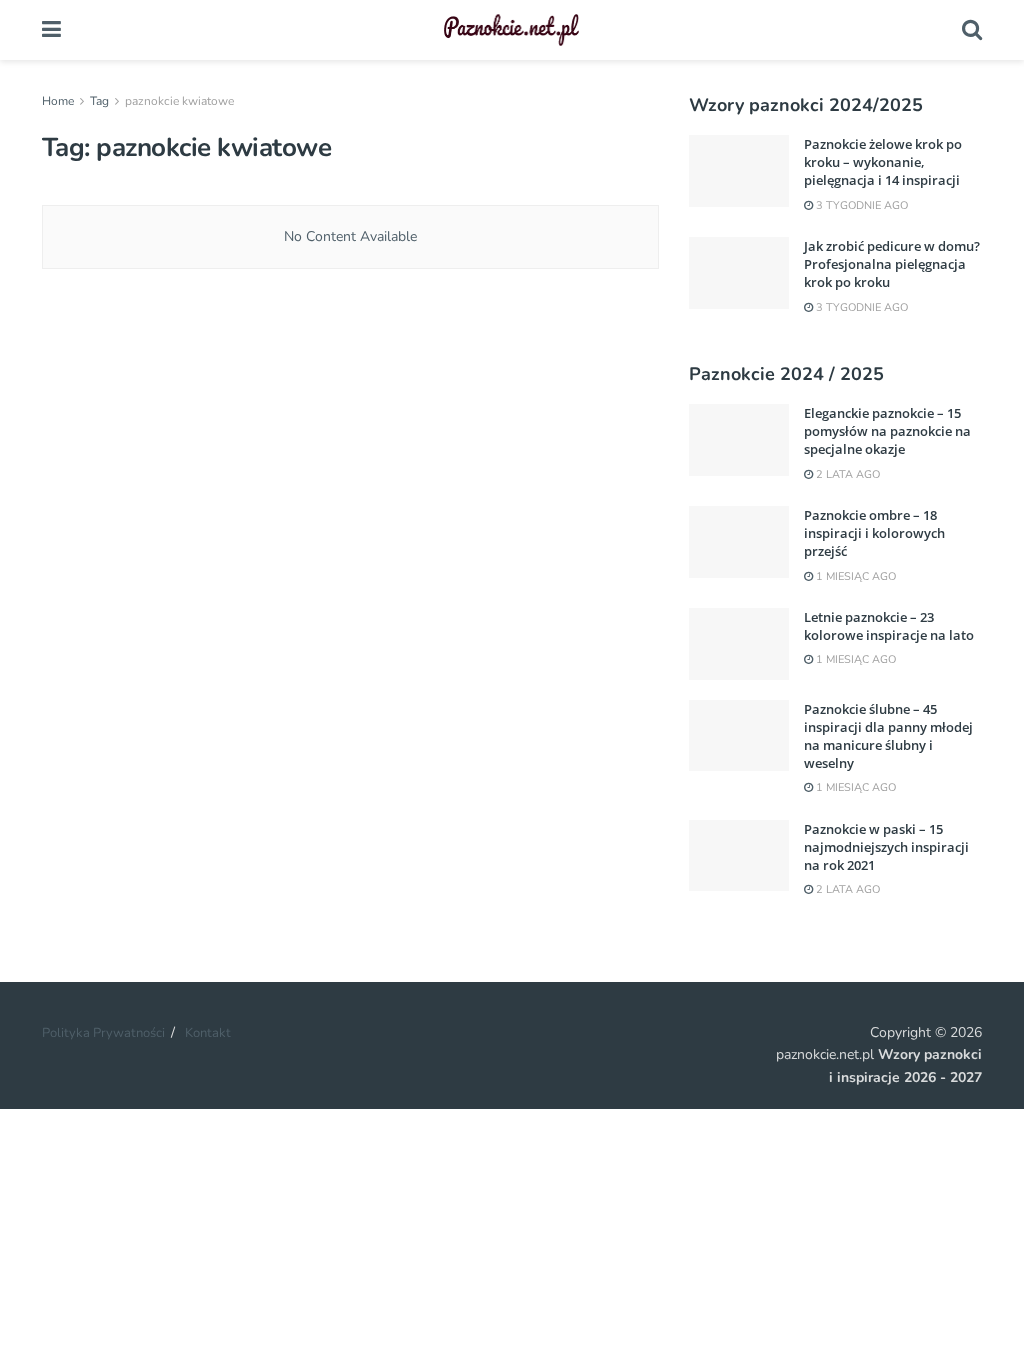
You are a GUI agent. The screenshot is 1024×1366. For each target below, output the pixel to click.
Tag (99, 101)
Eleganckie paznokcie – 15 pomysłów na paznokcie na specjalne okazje (887, 431)
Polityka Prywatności (103, 1033)
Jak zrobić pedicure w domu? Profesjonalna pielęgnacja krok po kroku (892, 264)
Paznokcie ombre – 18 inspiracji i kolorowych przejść (874, 533)
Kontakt (208, 1033)
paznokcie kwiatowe (179, 101)
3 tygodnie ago (860, 205)
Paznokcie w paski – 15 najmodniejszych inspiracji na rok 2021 (886, 847)
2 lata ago (846, 474)
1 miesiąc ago (854, 576)
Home (58, 101)
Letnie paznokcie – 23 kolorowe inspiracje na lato (889, 626)
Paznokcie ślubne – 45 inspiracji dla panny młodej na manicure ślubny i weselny (888, 736)
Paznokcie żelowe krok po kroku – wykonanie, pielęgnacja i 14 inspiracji (883, 162)
